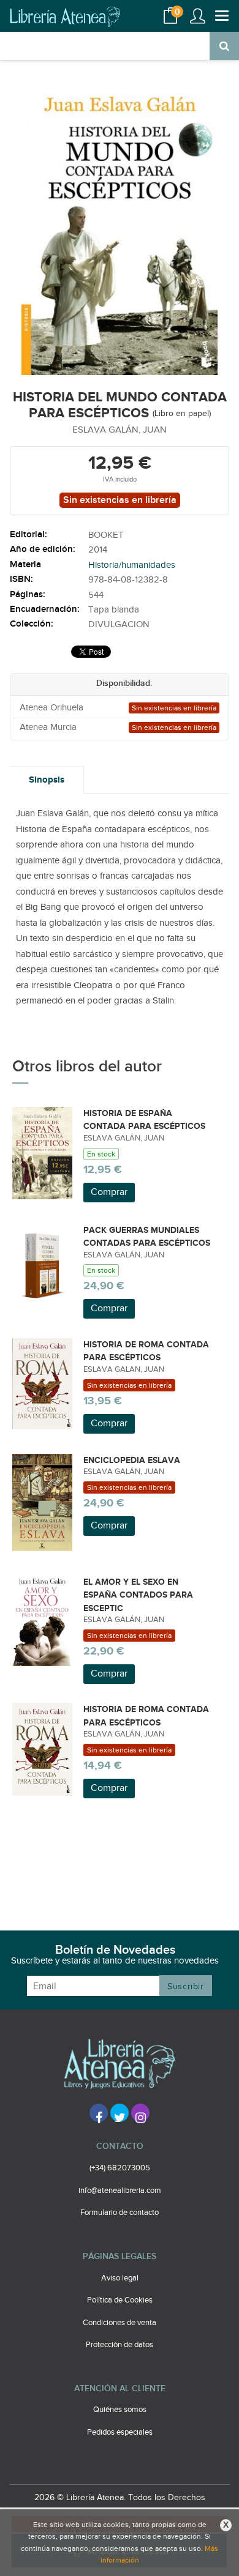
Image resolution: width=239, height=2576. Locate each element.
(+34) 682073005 (120, 2168)
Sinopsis (47, 780)
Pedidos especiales (120, 2432)
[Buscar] (224, 46)
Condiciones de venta (120, 2323)
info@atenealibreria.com (120, 2191)
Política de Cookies (120, 2300)
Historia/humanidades (132, 565)
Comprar (109, 1192)
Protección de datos (120, 2345)
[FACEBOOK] (99, 2113)
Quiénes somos (120, 2410)
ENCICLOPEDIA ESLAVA (132, 1460)
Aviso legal (120, 2278)
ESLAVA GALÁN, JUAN (120, 430)
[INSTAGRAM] (140, 2113)
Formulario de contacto (120, 2213)
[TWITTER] (120, 2113)
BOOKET (106, 535)
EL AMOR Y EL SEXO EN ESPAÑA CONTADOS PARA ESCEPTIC (138, 1595)
